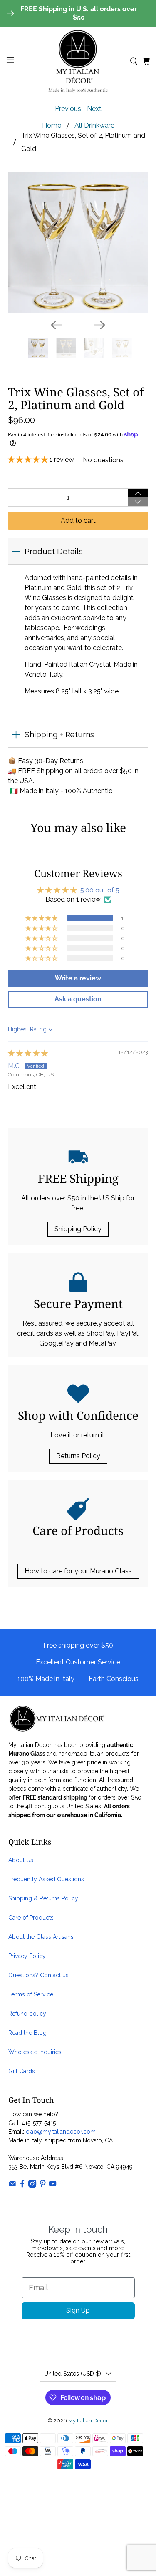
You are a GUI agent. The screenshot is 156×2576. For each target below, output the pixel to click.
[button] (29, 460)
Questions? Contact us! (39, 1975)
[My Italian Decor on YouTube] (53, 2185)
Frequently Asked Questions (46, 1879)
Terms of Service (31, 1994)
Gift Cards (22, 2071)
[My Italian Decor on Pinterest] (43, 2185)
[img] (28, 1053)
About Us (21, 1860)
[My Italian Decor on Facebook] (22, 2185)
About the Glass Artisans (41, 1937)
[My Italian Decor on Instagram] (32, 2185)
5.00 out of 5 (100, 890)
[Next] (100, 325)
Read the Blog (27, 2033)
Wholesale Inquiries (35, 2052)
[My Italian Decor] (78, 61)
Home (52, 126)
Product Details (54, 551)
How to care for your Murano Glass (78, 1571)
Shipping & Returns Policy (43, 1898)
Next (94, 109)
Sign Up (78, 2310)
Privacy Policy (27, 1956)
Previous (68, 109)
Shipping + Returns (59, 734)
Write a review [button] (78, 978)
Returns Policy (78, 1456)
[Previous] (56, 325)
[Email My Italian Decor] (12, 2185)
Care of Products (31, 1918)
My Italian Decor (88, 2420)
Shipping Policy (78, 1229)
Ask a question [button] (78, 999)
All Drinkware (94, 126)
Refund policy (27, 2014)
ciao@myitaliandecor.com (61, 2132)
